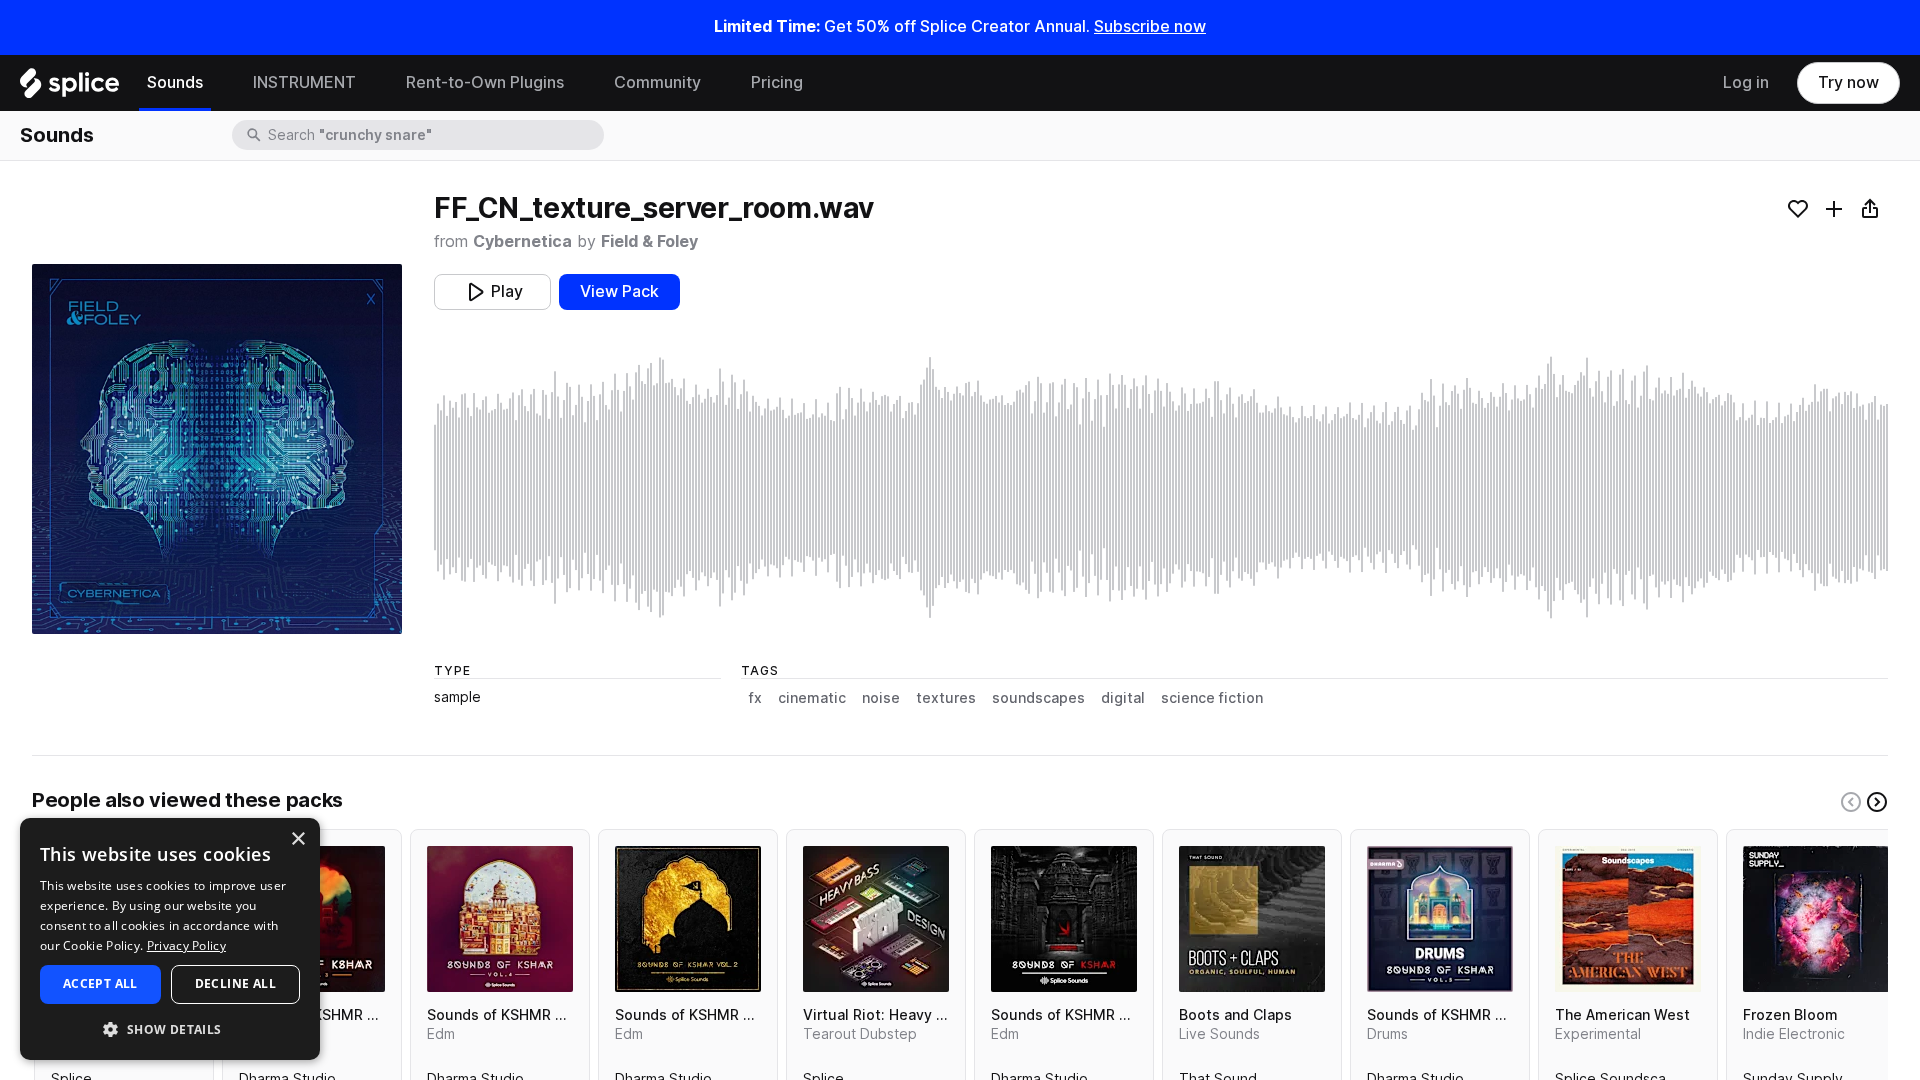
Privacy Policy (186, 945)
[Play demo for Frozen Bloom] (1816, 919)
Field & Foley (649, 241)
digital (1123, 698)
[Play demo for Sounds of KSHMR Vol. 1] (1064, 919)
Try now (1848, 82)
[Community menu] (716, 83)
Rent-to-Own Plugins (485, 82)
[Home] (69, 88)
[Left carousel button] (1851, 802)
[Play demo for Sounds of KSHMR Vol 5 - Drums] (1440, 919)
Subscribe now (1150, 26)
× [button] (297, 839)
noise (881, 698)
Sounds (175, 82)
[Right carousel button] (1877, 802)
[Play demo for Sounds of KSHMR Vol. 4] (500, 919)
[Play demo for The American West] (1628, 919)
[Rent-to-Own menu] (579, 83)
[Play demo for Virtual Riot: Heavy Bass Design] (876, 919)
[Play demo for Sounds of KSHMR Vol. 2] (688, 919)
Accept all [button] (100, 983)
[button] (170, 1028)
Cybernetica (522, 241)
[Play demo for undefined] (217, 449)
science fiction (1212, 698)
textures (946, 698)
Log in (1746, 82)
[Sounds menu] (218, 83)
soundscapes (1038, 698)
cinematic (812, 698)
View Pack (619, 291)
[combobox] (434, 135)
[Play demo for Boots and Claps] (1252, 919)
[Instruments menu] (371, 83)
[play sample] (1161, 487)
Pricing (777, 82)
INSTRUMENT (304, 82)
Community (657, 82)
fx (755, 698)
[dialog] (170, 939)
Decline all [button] (235, 983)
